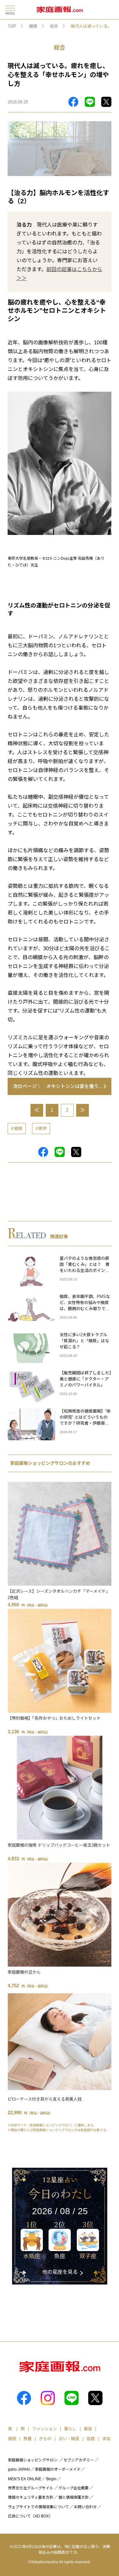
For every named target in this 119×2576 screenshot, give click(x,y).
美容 (88, 2429)
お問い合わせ (85, 2507)
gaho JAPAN (19, 2469)
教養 (28, 2439)
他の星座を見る (60, 2272)
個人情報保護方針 (74, 2497)
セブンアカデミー (79, 2460)
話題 (91, 2439)
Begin (51, 2479)
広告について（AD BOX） (30, 2516)
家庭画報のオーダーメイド (58, 2469)
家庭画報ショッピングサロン (33, 2460)
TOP (12, 26)
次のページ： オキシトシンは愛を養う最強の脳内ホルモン (62, 1086)
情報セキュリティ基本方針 (31, 2497)
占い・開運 (69, 2439)
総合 (54, 26)
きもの (45, 2439)
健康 (33, 26)
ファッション (44, 2429)
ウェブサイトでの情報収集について (38, 2507)
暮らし (70, 2429)
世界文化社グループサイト (31, 2488)
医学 (43, 1129)
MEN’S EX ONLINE (25, 2479)
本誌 (106, 2439)
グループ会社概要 (73, 2488)
